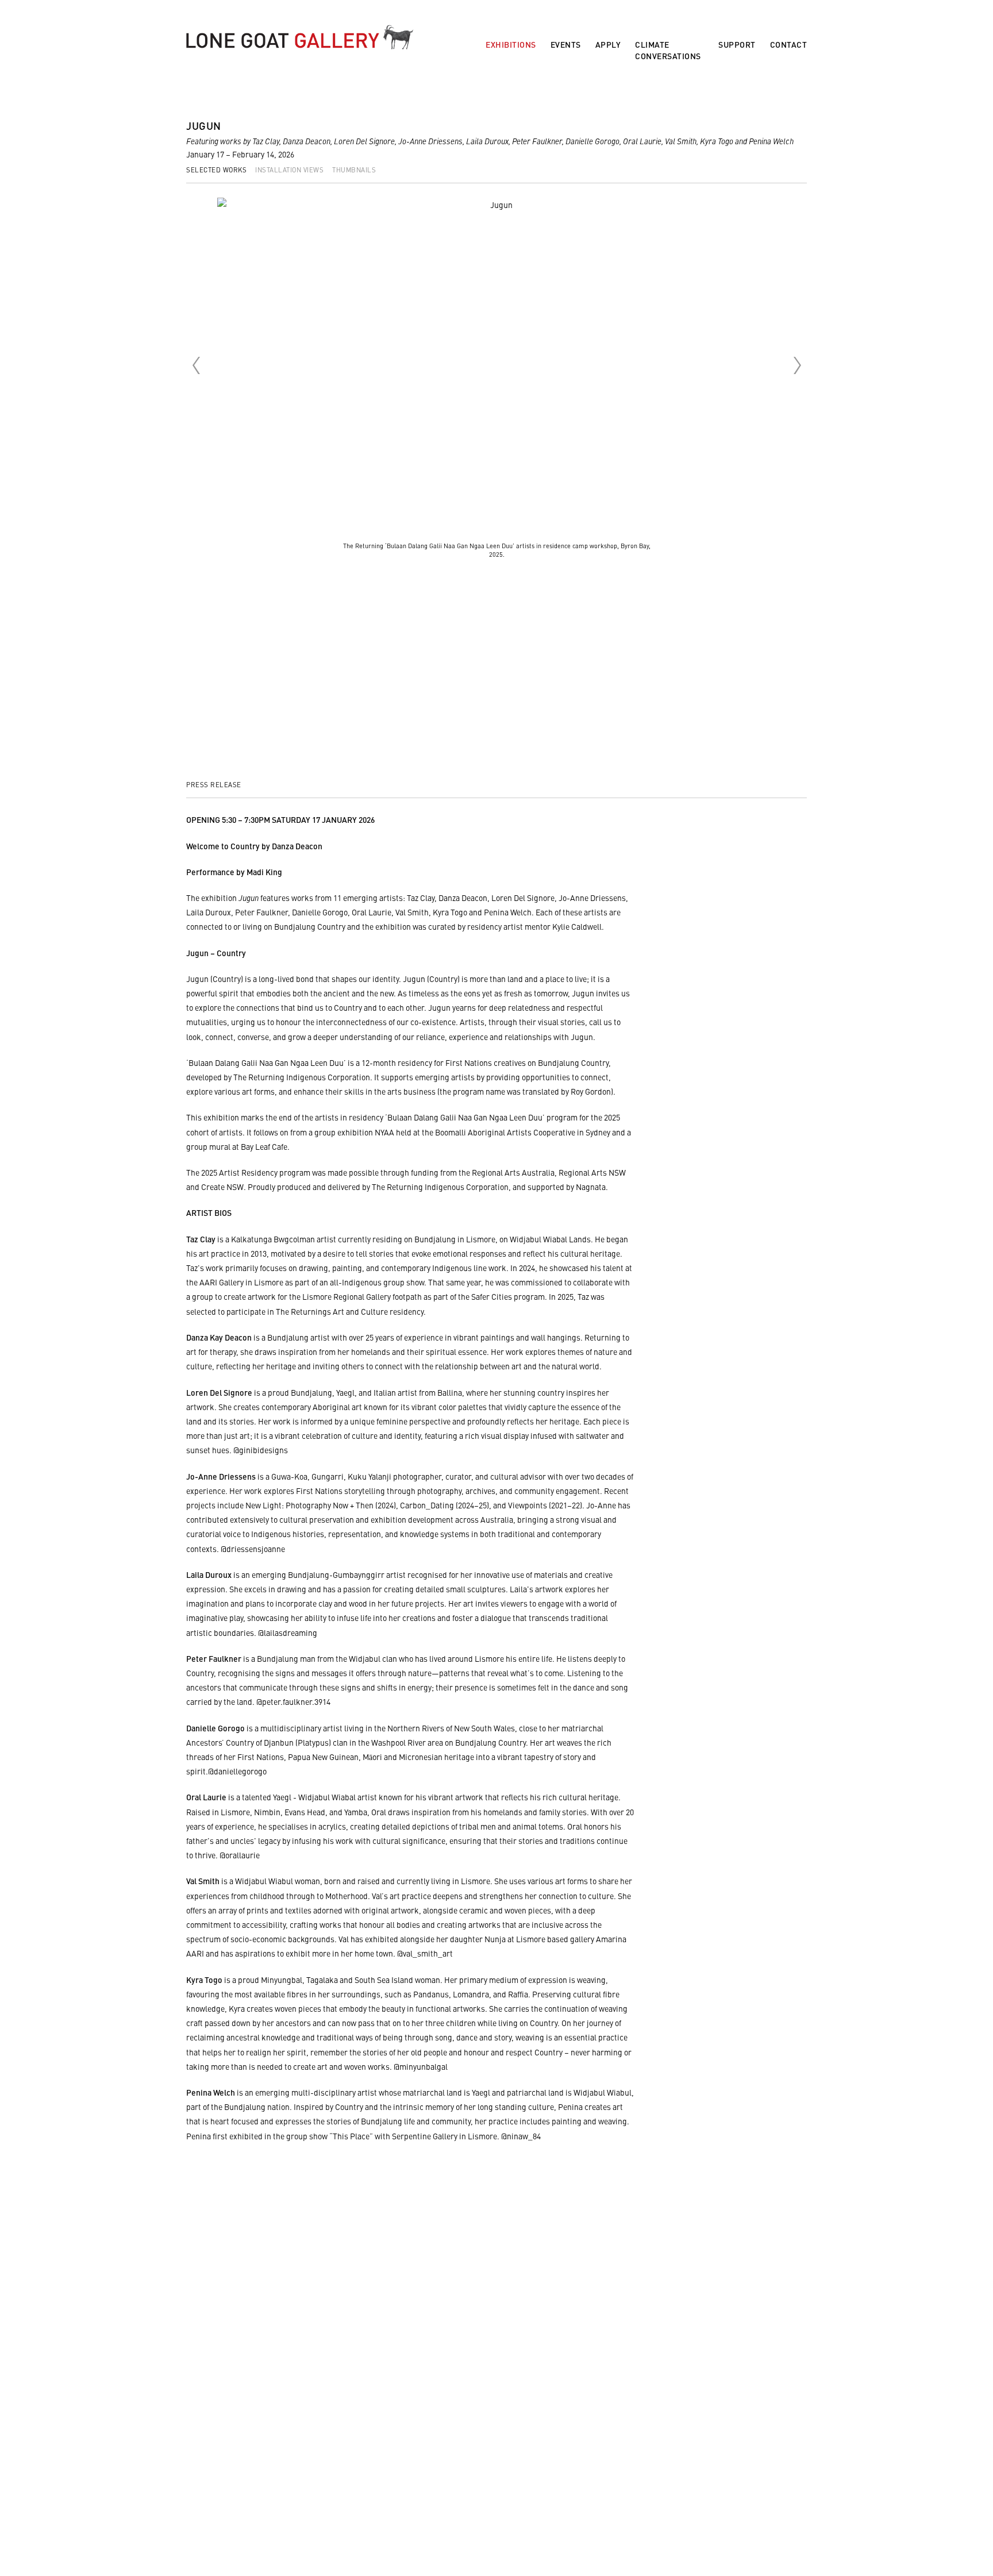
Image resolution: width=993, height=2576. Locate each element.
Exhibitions (511, 45)
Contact (789, 45)
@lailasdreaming (288, 1632)
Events (566, 45)
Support (737, 45)
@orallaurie (240, 1855)
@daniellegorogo (237, 1771)
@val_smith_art (425, 1953)
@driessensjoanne (253, 1549)
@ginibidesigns (261, 1450)
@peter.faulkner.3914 (293, 1701)
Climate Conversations (668, 50)
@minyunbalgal (421, 2066)
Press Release (214, 784)
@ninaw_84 (521, 2136)
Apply (608, 45)
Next (797, 365)
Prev (196, 365)
